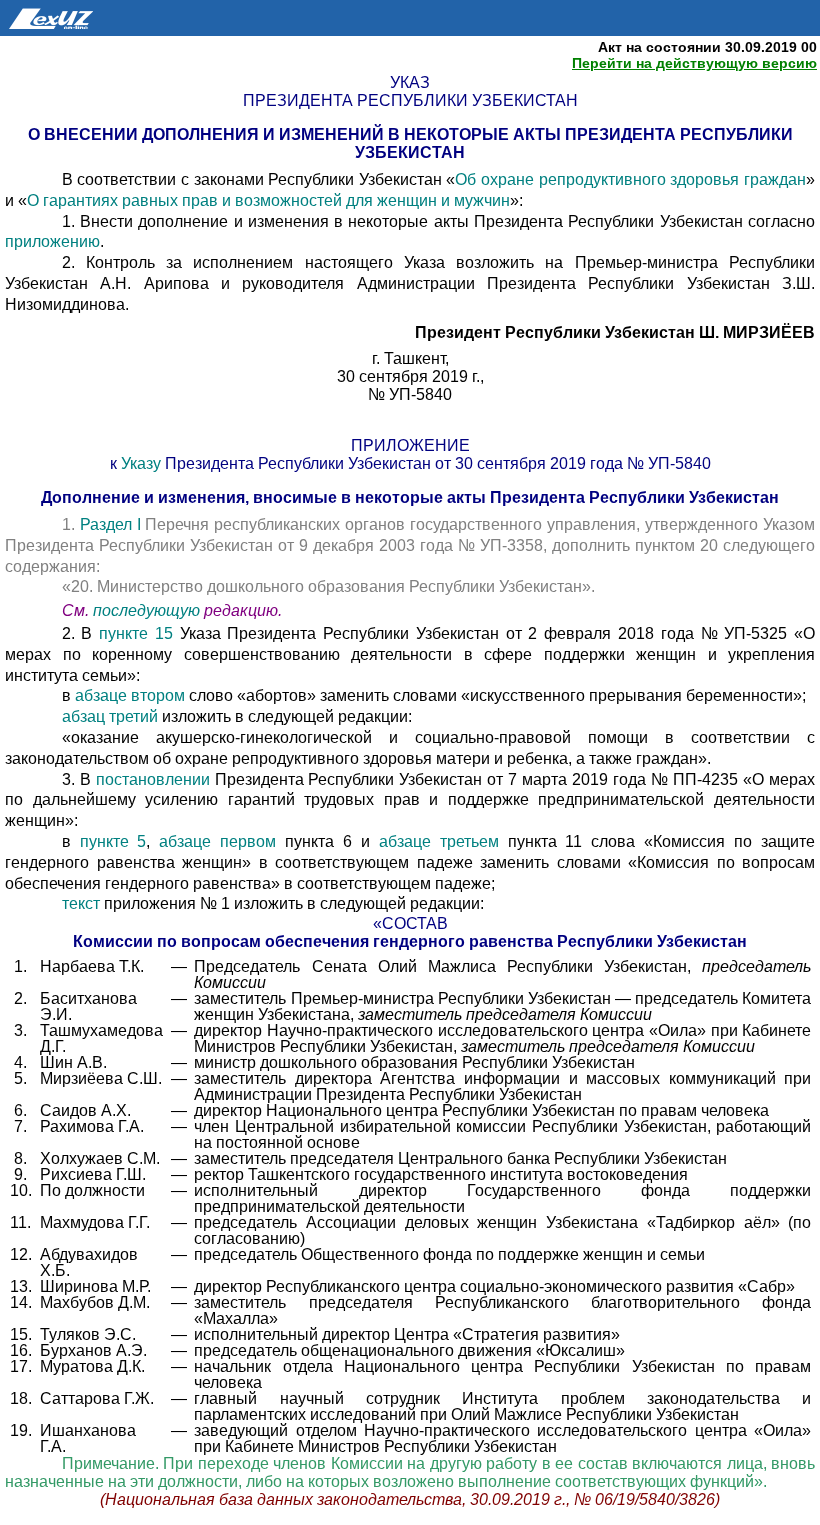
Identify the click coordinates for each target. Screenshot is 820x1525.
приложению (52, 241)
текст (81, 903)
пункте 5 (113, 841)
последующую (146, 610)
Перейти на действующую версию (694, 63)
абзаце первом (217, 841)
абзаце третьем (439, 841)
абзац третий (110, 716)
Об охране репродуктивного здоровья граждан (630, 179)
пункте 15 (136, 633)
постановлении (153, 779)
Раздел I (110, 524)
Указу (141, 463)
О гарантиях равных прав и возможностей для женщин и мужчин (268, 200)
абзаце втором (130, 695)
